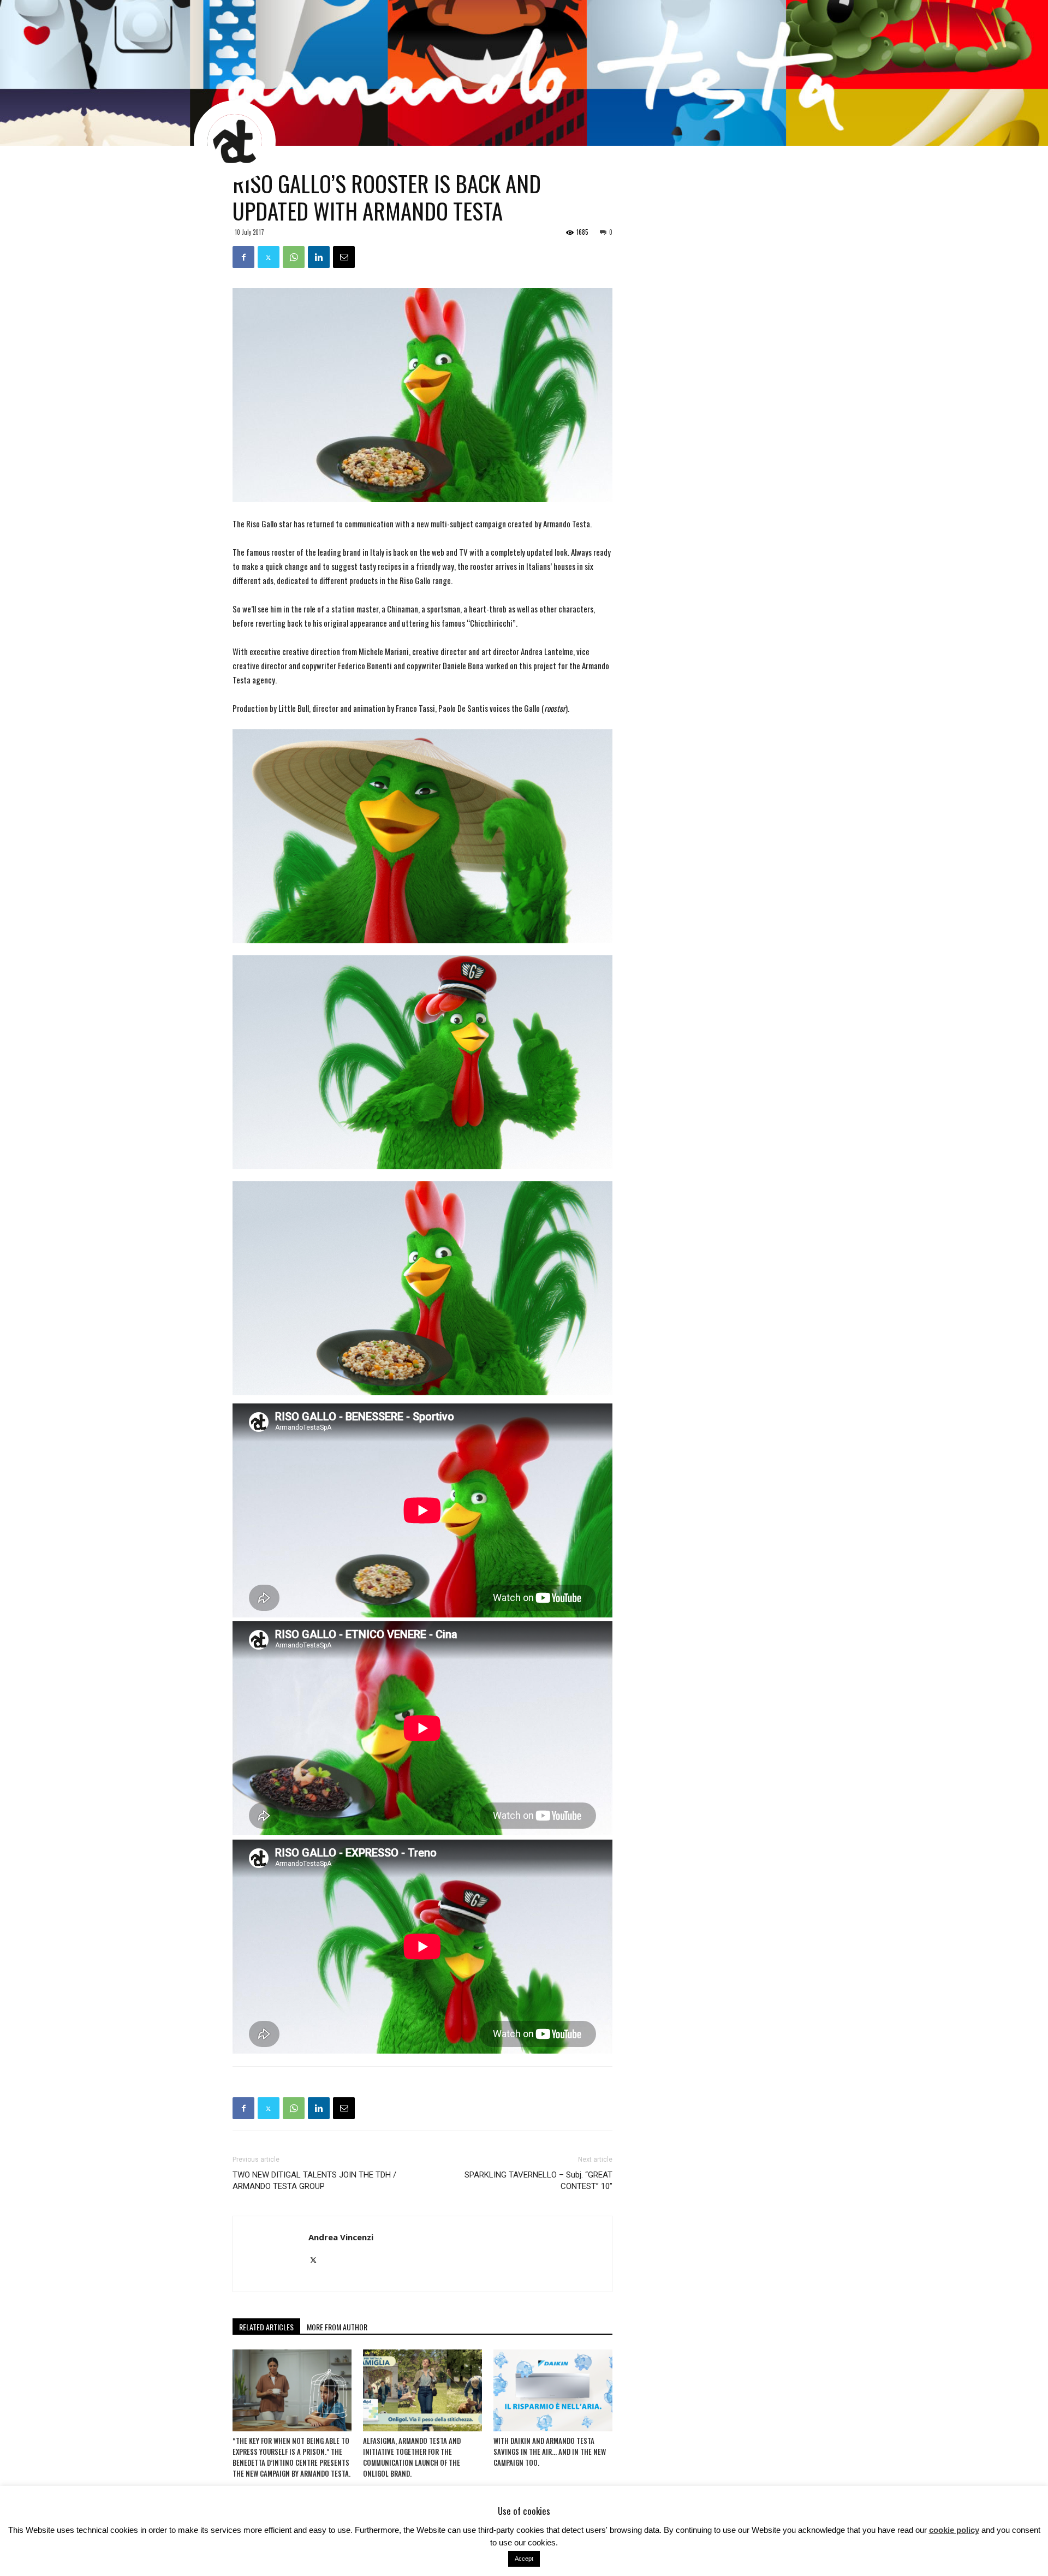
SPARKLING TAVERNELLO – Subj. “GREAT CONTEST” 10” (538, 2181)
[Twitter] (317, 2260)
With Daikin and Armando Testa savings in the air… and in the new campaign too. (550, 2452)
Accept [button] (524, 2559)
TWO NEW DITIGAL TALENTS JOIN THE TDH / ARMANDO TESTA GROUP (314, 2181)
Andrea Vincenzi (341, 2237)
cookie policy (954, 2530)
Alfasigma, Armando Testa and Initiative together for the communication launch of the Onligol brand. (412, 2457)
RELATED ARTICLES (266, 2327)
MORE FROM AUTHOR (337, 2327)
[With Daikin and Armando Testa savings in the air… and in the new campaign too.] (553, 2390)
